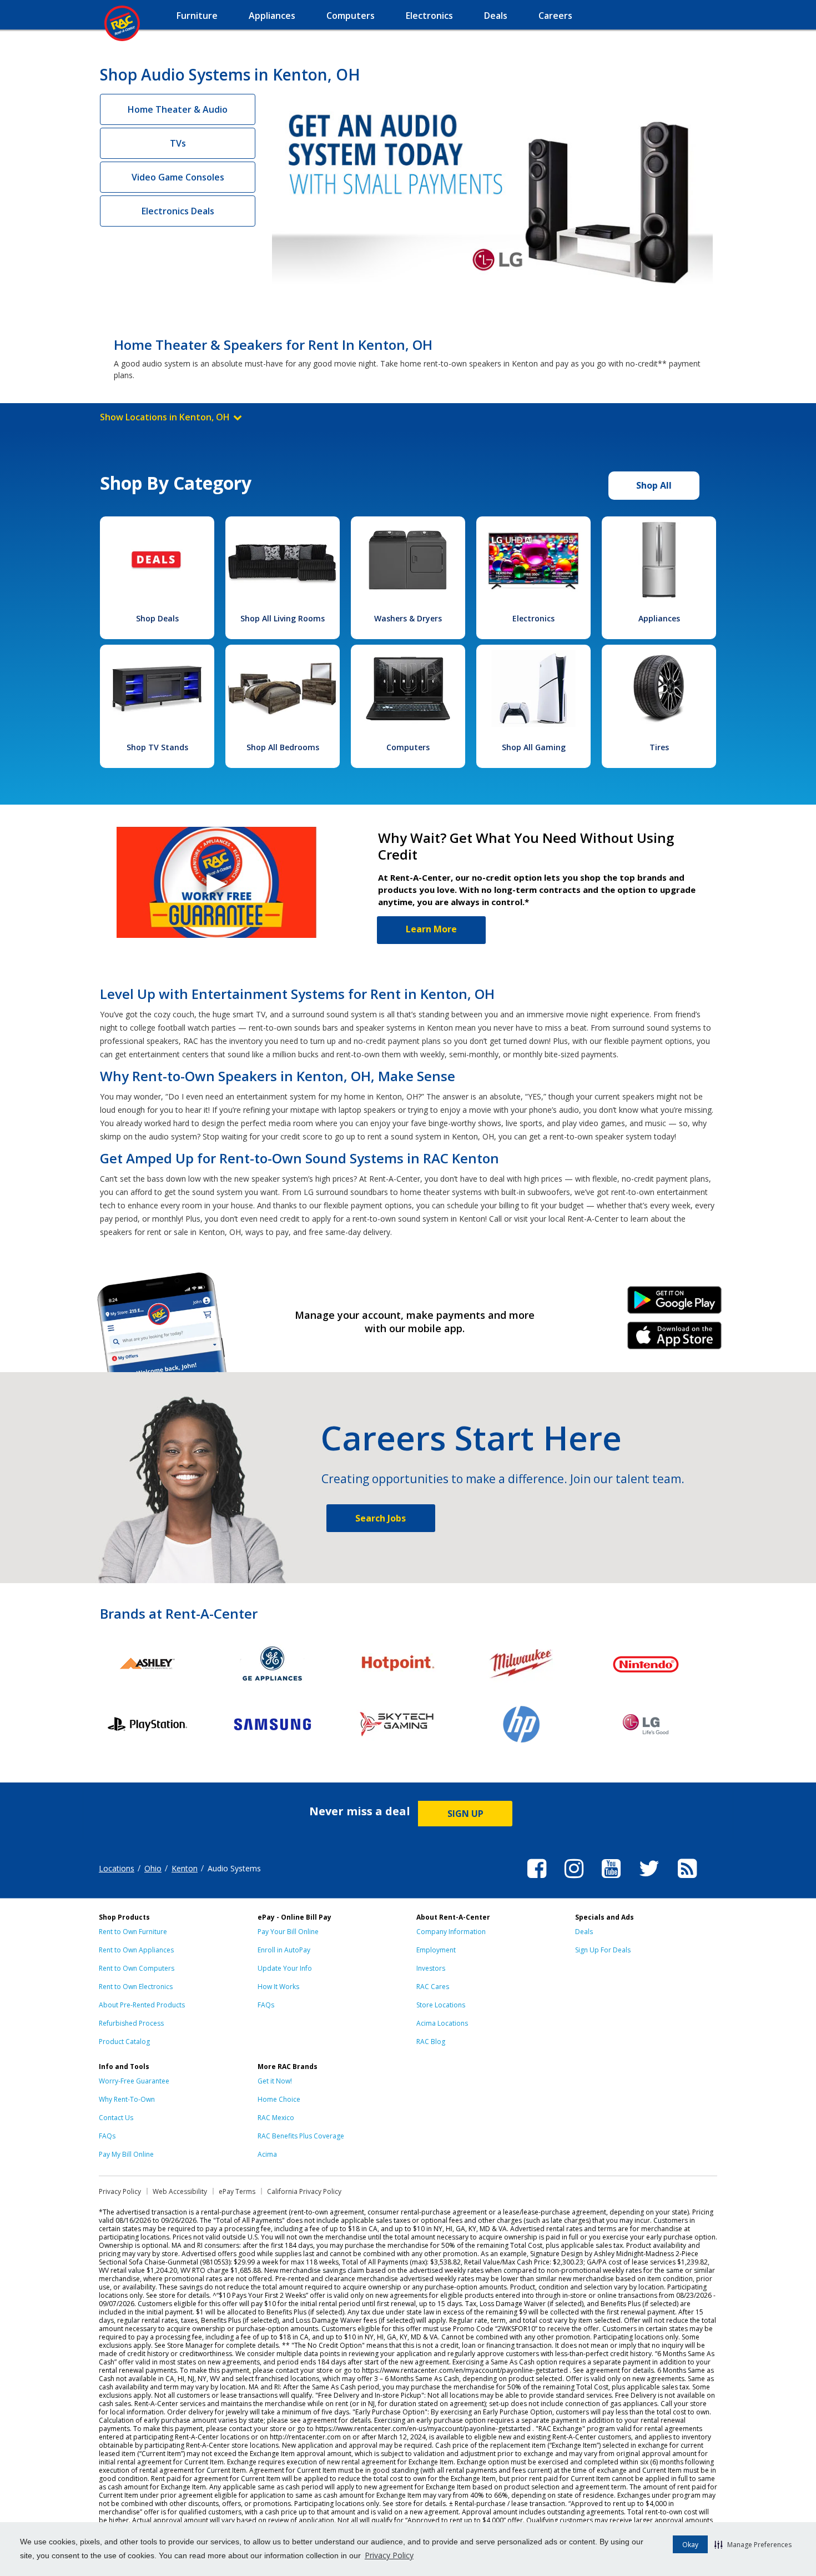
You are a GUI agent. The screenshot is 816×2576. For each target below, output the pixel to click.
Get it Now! (275, 2081)
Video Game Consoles (178, 177)
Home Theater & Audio (178, 109)
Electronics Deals (178, 211)
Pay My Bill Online (126, 2154)
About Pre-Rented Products (142, 2005)
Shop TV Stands (157, 747)
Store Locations (441, 2005)
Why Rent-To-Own (127, 2099)
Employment (436, 1950)
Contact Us (116, 2118)
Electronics (533, 618)
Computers (408, 747)
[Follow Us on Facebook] (537, 1880)
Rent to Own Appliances (136, 1950)
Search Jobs (381, 1518)
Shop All (654, 485)
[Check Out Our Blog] (687, 1880)
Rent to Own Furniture (133, 1932)
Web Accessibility (180, 2191)
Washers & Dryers (408, 618)
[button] (753, 2544)
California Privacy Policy (304, 2191)
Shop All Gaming (534, 747)
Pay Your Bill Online (288, 1932)
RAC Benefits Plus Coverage (301, 2136)
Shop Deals (157, 618)
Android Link (675, 1304)
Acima (267, 2154)
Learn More (431, 929)
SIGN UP (465, 1814)
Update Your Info (285, 1968)
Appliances (659, 618)
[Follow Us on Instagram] (574, 1880)
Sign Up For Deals (603, 1950)
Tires (659, 747)
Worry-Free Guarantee (134, 2081)
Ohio (153, 1868)
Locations (117, 1868)
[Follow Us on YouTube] (611, 1880)
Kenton (185, 1868)
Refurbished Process (131, 2023)
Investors (431, 1968)
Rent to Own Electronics (136, 1987)
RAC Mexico (276, 2118)
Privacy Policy (389, 2555)
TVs (178, 143)
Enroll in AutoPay (284, 1950)
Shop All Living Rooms (283, 618)
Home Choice (279, 2099)
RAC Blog (431, 2042)
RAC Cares (433, 1987)
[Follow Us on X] (649, 1880)
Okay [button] (690, 2545)
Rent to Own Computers (137, 1968)
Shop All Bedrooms (283, 747)
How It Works (278, 1987)
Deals (584, 1932)
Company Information (451, 1932)
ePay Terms (237, 2191)
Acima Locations (442, 2023)
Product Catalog (124, 2042)
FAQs (266, 2005)
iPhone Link (675, 1339)
